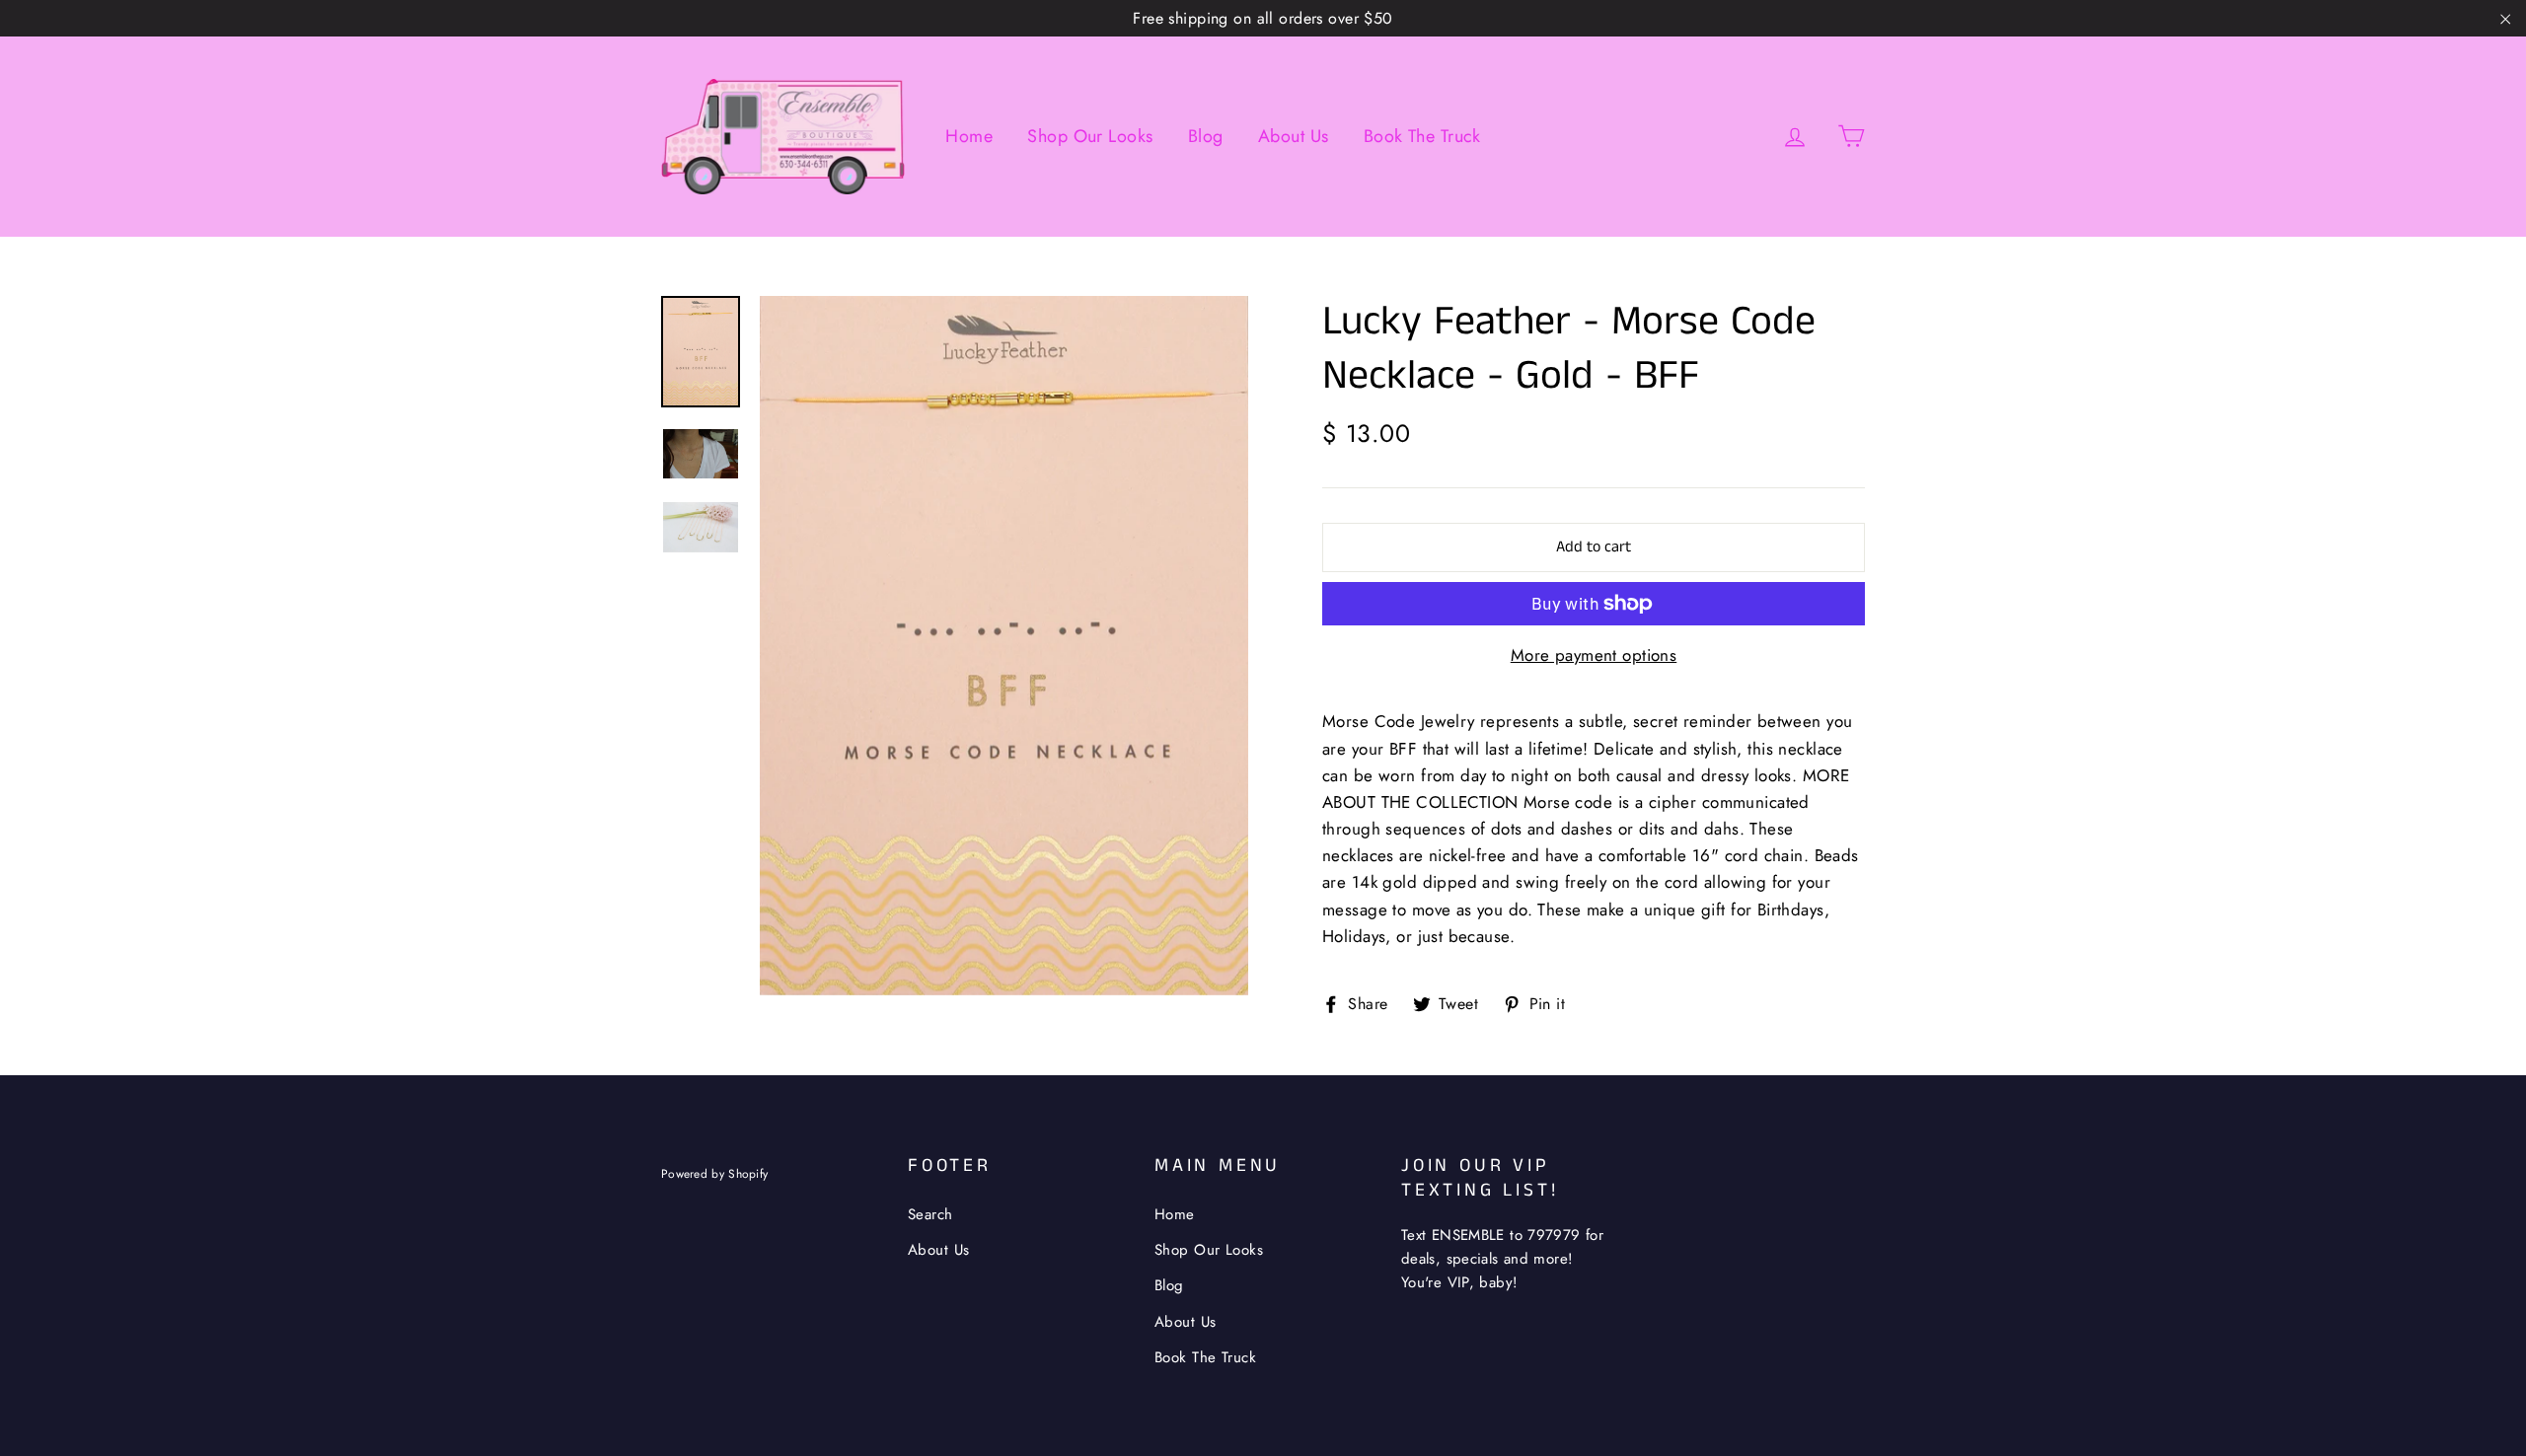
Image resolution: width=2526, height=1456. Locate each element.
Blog (1206, 136)
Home (969, 136)
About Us (1293, 136)
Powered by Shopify (714, 1173)
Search (930, 1214)
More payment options (1594, 655)
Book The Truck (1422, 136)
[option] (1004, 646)
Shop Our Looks (1090, 136)
